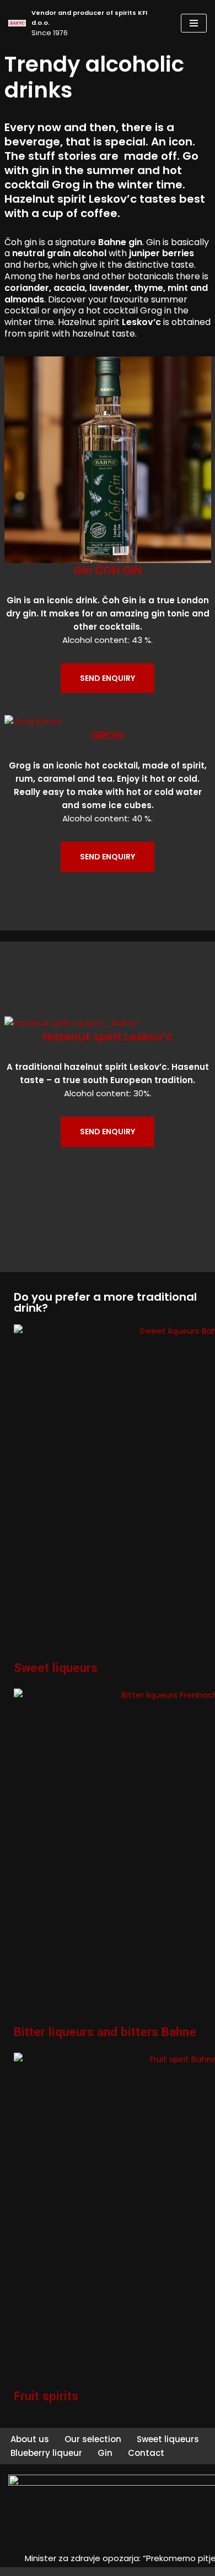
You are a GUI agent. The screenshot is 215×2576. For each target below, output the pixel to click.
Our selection (93, 2439)
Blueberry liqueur (46, 2453)
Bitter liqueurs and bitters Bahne (105, 2032)
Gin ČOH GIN (108, 570)
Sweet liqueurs (56, 1668)
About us (30, 2439)
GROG (108, 735)
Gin (105, 2453)
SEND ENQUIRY (108, 678)
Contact (146, 2453)
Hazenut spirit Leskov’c (108, 1037)
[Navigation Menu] (194, 23)
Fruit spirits (46, 2396)
